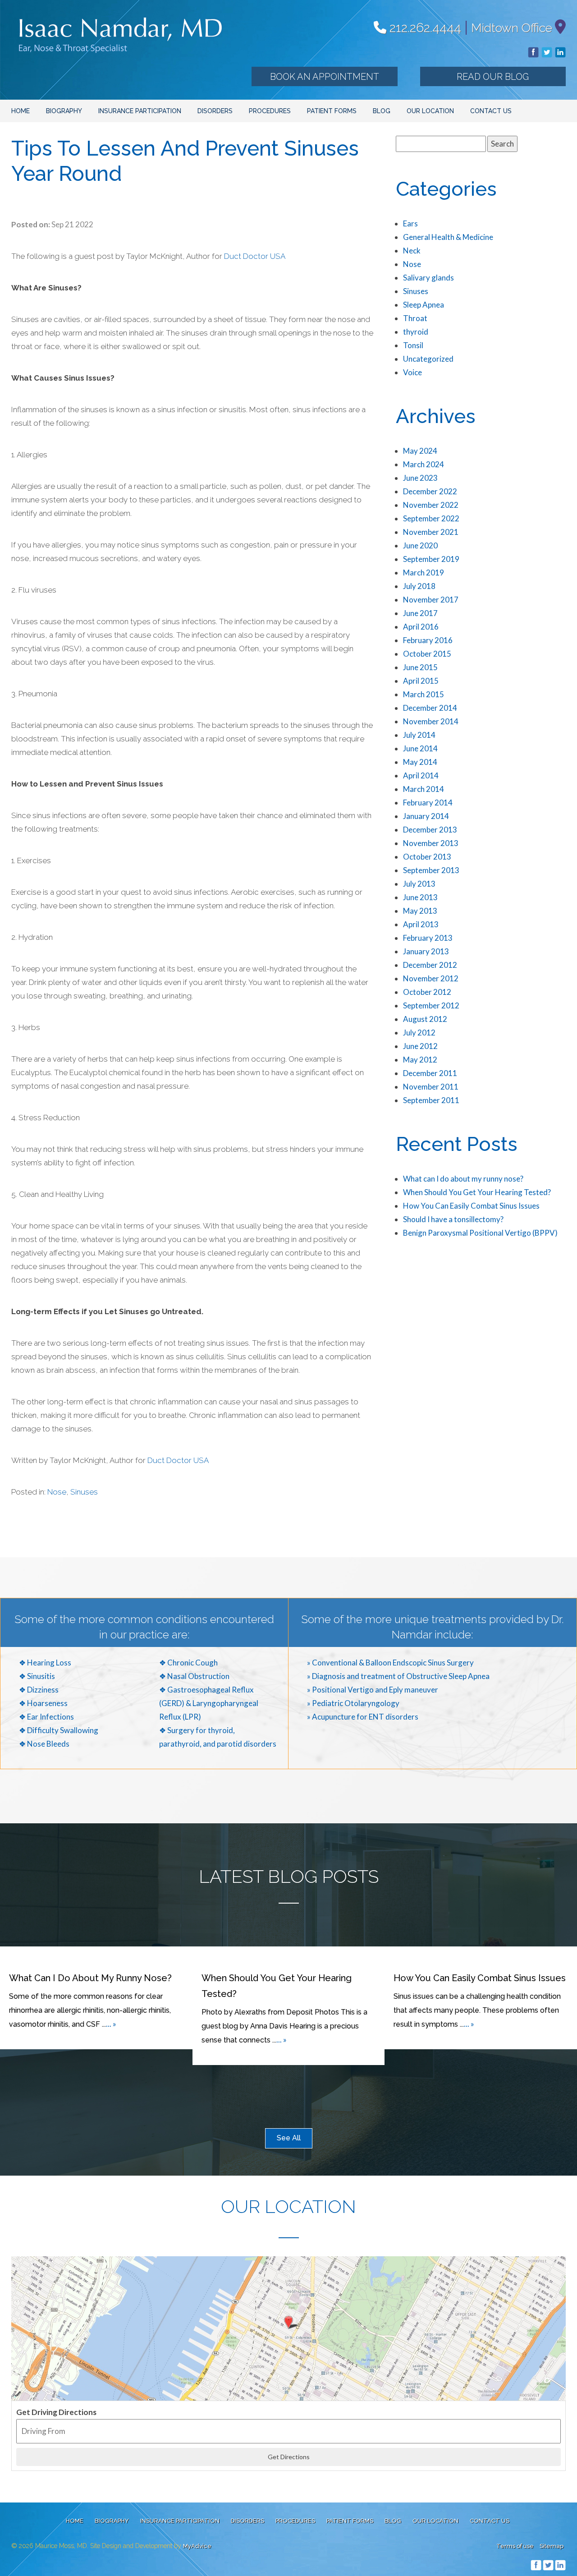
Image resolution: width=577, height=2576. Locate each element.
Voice (412, 372)
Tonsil (413, 345)
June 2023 (420, 478)
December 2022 (430, 491)
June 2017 (420, 613)
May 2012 (420, 1060)
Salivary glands (428, 278)
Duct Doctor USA (255, 256)
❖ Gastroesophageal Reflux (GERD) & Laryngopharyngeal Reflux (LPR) (209, 1703)
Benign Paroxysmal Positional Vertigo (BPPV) (480, 1233)
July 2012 (419, 1033)
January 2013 (426, 951)
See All (289, 2138)
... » (111, 2024)
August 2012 (425, 1019)
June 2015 (420, 667)
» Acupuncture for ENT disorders (363, 1717)
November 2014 (431, 721)
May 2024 (420, 451)
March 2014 (424, 789)
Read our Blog (493, 77)
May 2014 (420, 762)
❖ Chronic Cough (188, 1663)
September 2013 (431, 870)
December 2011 (430, 1073)
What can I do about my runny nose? (463, 1179)
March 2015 (424, 694)
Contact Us (491, 111)
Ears (410, 223)
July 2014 (419, 735)
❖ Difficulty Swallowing (59, 1730)
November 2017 (431, 600)
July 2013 (419, 884)
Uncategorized (428, 359)
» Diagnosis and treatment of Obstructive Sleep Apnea (398, 1676)
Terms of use (515, 2546)
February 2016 (428, 640)
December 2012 (430, 965)
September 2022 (431, 518)
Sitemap (552, 2546)
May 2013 (420, 911)
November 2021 (431, 532)
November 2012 (431, 978)
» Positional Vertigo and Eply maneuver (373, 1690)
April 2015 (421, 681)
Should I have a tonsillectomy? (453, 1219)
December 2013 (430, 830)
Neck (412, 251)
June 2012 (420, 1046)
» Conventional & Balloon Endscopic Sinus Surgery (390, 1663)
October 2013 (427, 857)
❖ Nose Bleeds (44, 1744)
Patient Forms (332, 111)
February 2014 (428, 803)
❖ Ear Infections (46, 1717)
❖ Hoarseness (43, 1703)
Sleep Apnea (424, 305)
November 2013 (431, 843)
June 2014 (420, 748)
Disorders (215, 111)
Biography (64, 111)
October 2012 (427, 992)
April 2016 (421, 627)
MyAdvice (197, 2546)
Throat (415, 318)
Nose (57, 1492)
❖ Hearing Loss (45, 1663)
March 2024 (424, 464)
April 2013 (421, 924)
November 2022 (431, 505)
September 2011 (431, 1100)
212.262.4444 (424, 28)
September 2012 (431, 1005)
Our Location (430, 111)
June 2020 (420, 545)
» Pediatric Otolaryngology (353, 1703)
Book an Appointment (325, 77)
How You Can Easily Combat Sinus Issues (471, 1206)
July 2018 (419, 586)
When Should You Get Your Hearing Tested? (477, 1192)
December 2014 (430, 708)
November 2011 (431, 1087)
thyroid (416, 332)
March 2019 (424, 573)
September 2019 (431, 559)
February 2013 (428, 938)
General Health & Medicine (448, 237)
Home (21, 111)
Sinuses (84, 1492)
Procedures (270, 111)
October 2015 (427, 654)
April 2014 (421, 775)
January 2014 (426, 816)
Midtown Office (512, 28)
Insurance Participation (140, 111)
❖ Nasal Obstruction (194, 1676)
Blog (382, 111)
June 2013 (420, 897)
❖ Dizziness (39, 1690)
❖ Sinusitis (37, 1676)
